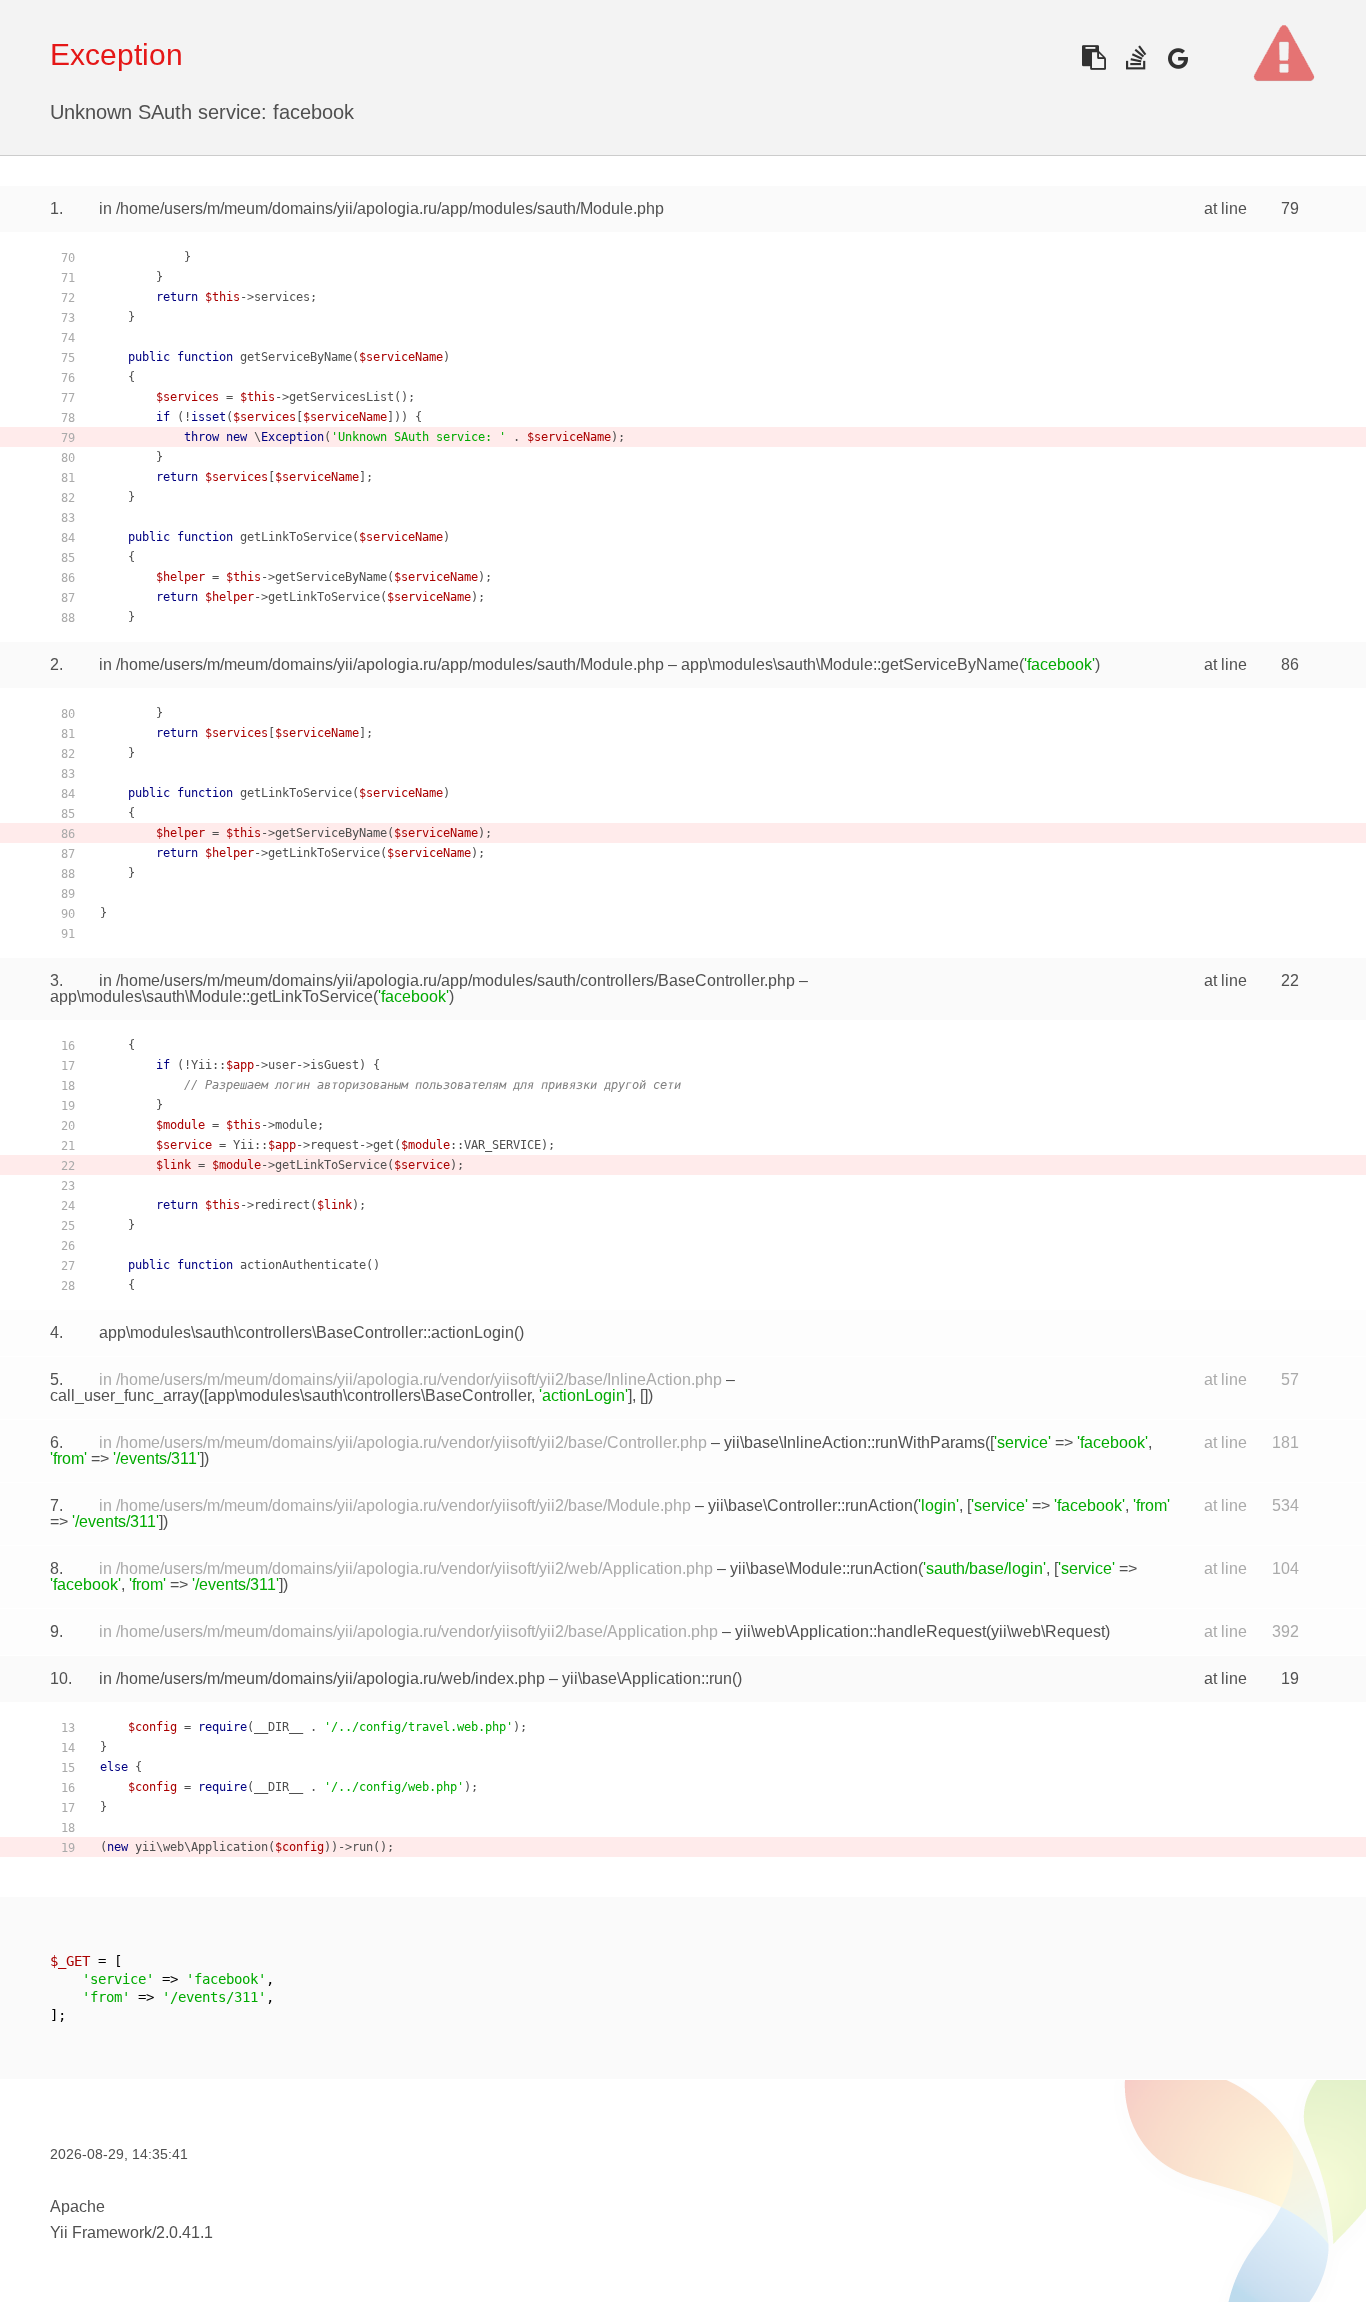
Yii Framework (101, 2232)
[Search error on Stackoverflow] (1135, 57)
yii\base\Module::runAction (824, 1568)
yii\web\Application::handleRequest (860, 1631)
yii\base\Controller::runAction (810, 1505)
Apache (77, 2206)
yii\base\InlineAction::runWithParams (854, 1442)
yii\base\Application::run (647, 1678)
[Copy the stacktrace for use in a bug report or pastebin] (1093, 57)
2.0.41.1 (184, 2232)
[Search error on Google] (1177, 57)
